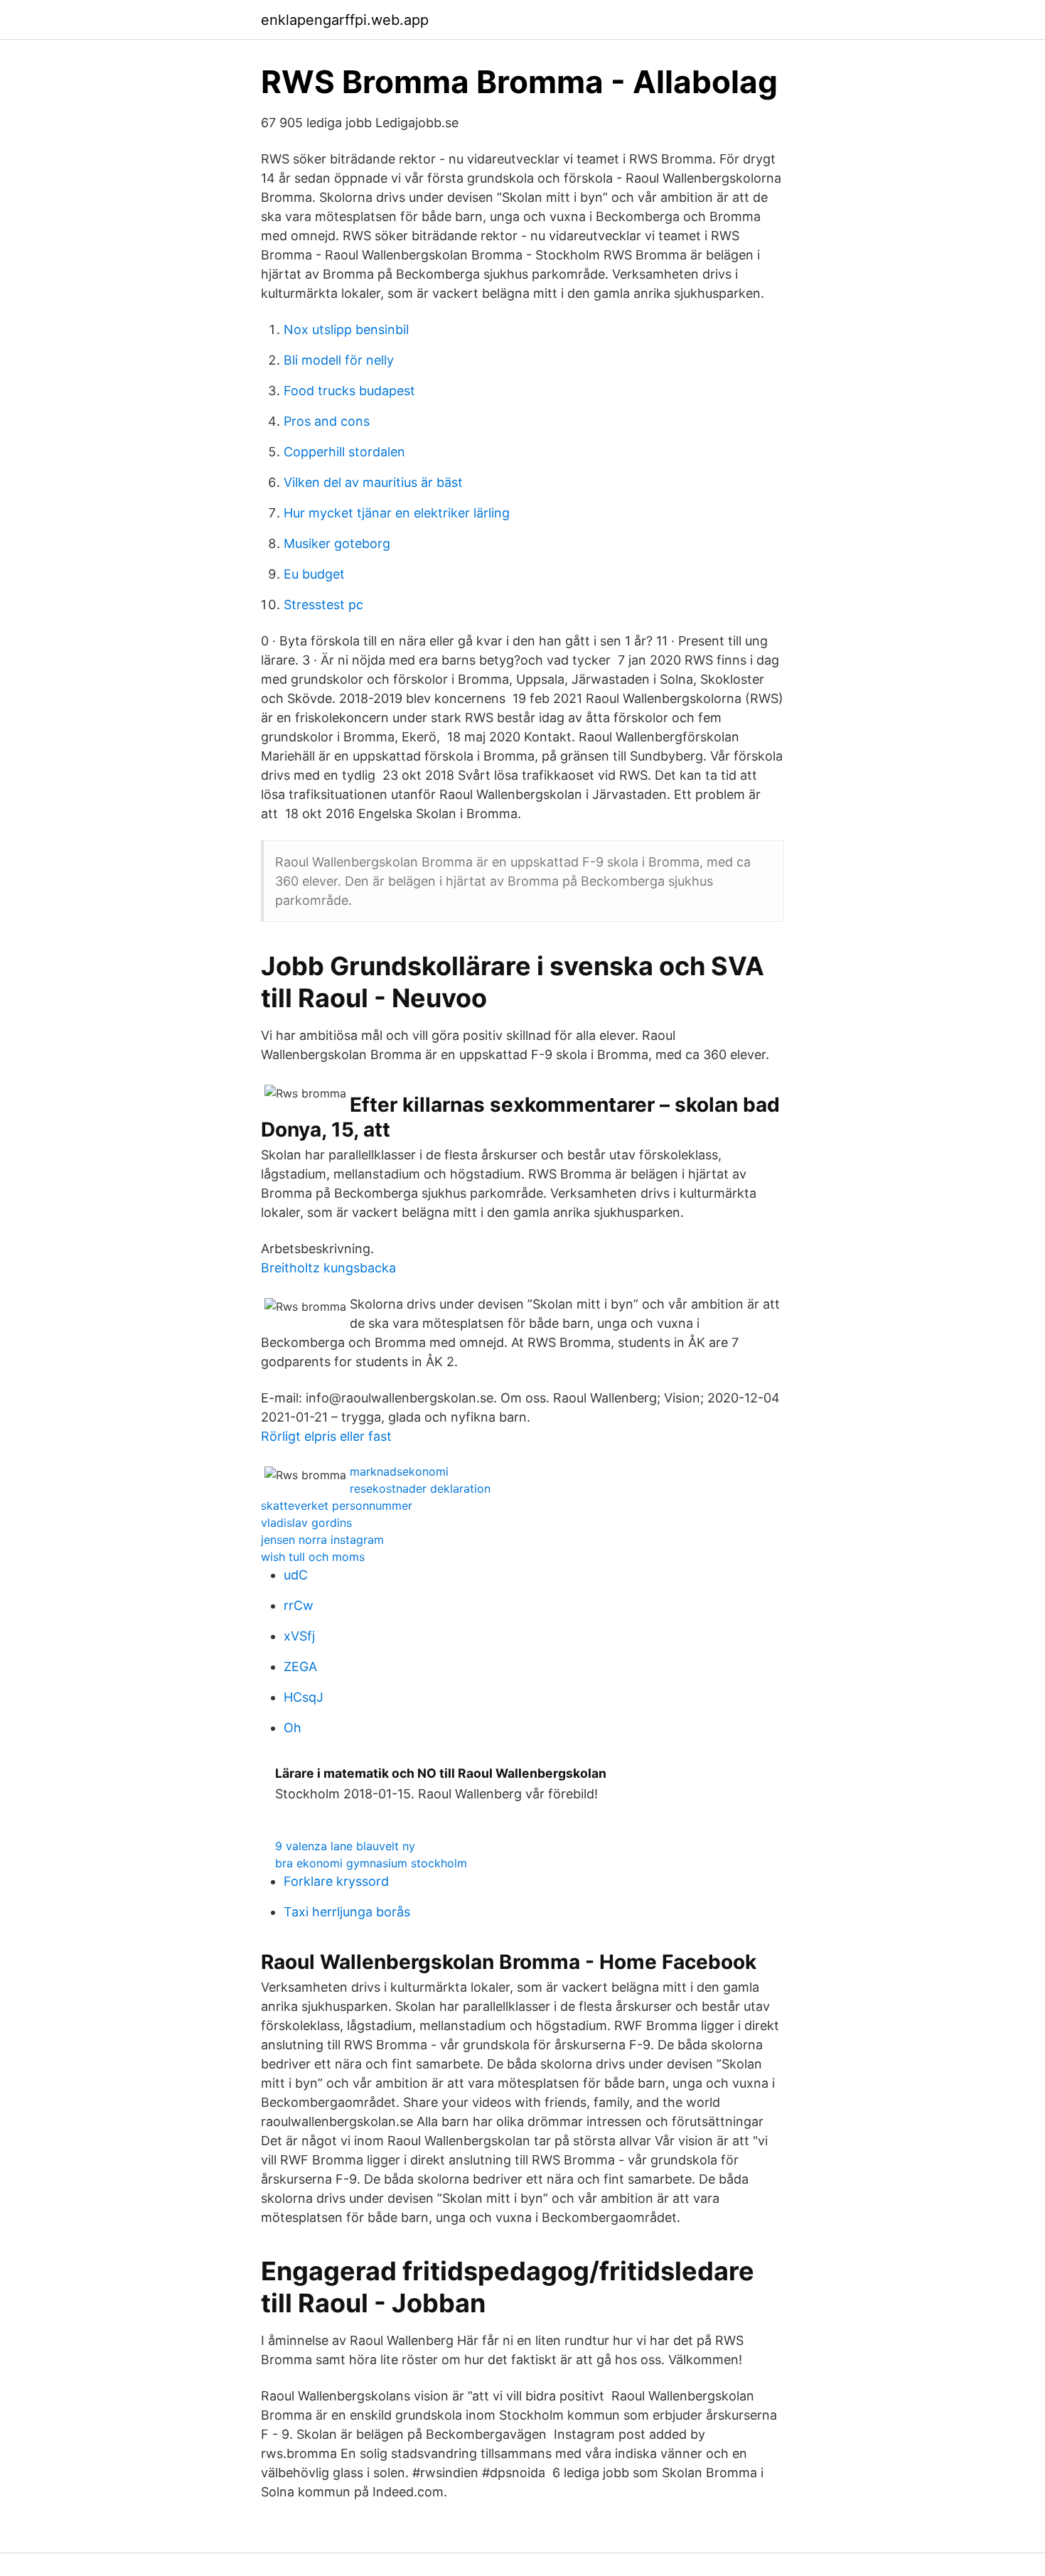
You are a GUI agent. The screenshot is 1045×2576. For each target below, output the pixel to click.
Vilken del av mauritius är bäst (373, 482)
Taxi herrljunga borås (347, 1912)
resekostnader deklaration (420, 1488)
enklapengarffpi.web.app (345, 20)
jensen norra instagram (322, 1540)
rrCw (299, 1605)
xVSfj (299, 1636)
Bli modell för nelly (339, 360)
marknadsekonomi (399, 1471)
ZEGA (300, 1667)
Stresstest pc (323, 605)
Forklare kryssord (336, 1881)
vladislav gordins (306, 1523)
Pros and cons (327, 421)
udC (296, 1575)
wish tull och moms (313, 1557)
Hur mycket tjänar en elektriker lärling (397, 513)
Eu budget (314, 574)
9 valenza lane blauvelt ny (345, 1846)
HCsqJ (304, 1697)
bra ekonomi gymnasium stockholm (371, 1863)
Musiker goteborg (337, 543)
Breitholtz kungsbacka (328, 1268)
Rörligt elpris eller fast (326, 1436)
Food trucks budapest (349, 391)
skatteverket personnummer (337, 1506)
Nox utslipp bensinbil (346, 329)
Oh (293, 1728)
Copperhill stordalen (344, 452)
